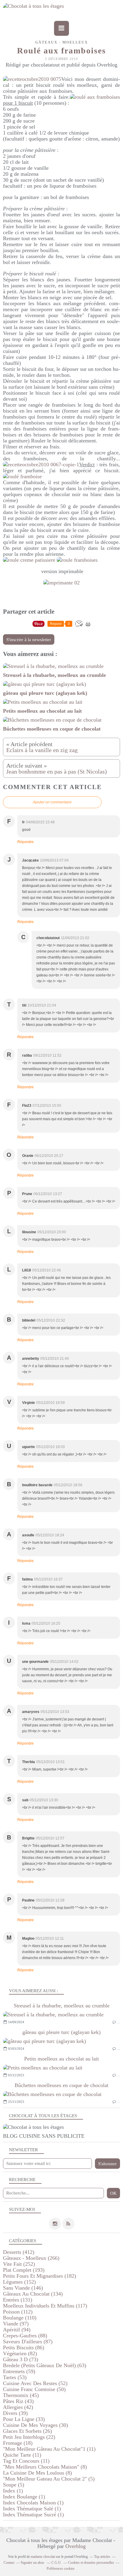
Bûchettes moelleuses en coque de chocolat (61, 2085)
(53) (15, 2377)
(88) (25, 2336)
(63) (45, 2365)
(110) (20, 2318)
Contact (9, 2563)
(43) (18, 2401)
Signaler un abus (33, 2563)
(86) (24, 2347)
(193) (24, 2270)
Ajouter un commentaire (52, 802)
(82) (20, 2353)
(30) (36, 2425)
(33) (24, 2419)
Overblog (76, 2546)
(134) (33, 2294)
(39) (15, 2413)
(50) (34, 2389)
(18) (18, 2443)
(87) (28, 2342)
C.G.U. (57, 2563)
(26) (27, 2431)
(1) (13, 2491)
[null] (61, 583)
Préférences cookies (61, 2569)
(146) (23, 2288)
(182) (40, 2276)
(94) (17, 2330)
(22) (29, 2437)
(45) (21, 2395)
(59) (19, 2371)
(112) (18, 2312)
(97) (16, 2324)
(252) (19, 2264)
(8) (45, 2467)
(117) (45, 2306)
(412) (19, 2252)
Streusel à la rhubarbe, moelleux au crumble (62, 2006)
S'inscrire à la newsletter (29, 640)
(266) (31, 2258)
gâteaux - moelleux (62, 42)
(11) (49, 2449)
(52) (35, 2383)
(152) (19, 2282)
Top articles (102, 2557)
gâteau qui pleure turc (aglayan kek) (61, 2032)
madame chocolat (43, 2557)
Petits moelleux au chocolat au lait (61, 2059)
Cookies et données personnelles (91, 2563)
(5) (49, 2479)
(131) (18, 2300)
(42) (18, 2407)
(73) (21, 2359)
